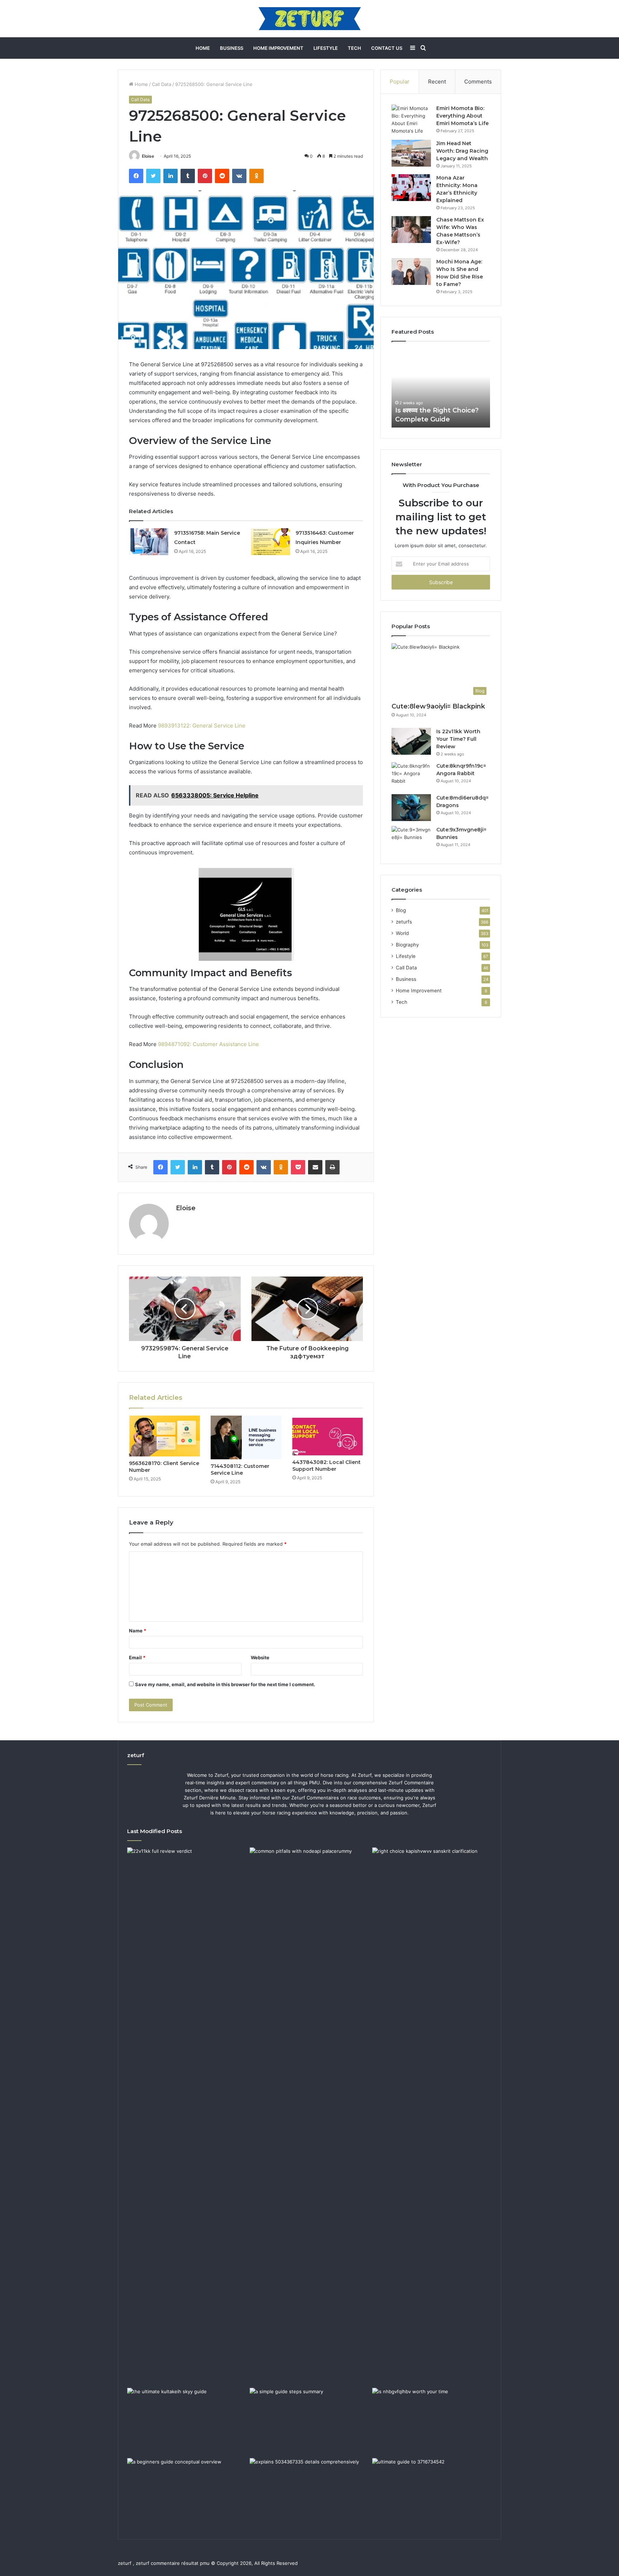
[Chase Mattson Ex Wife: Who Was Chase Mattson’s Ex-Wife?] (411, 230)
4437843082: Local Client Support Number (327, 1466)
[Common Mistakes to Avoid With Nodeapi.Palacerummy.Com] (309, 1881)
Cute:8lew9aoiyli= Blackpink (438, 706)
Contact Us (387, 48)
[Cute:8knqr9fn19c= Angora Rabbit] (411, 776)
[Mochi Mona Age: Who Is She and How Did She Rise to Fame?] (411, 271)
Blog (401, 910)
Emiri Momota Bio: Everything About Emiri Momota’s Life (462, 116)
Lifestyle (326, 48)
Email (137, 1657)
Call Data (162, 84)
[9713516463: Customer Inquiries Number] (270, 542)
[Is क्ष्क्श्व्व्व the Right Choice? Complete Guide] (432, 2116)
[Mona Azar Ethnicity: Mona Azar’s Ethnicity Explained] (411, 188)
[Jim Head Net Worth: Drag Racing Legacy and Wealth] (411, 153)
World (402, 933)
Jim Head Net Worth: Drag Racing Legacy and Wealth (462, 151)
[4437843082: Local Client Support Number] (328, 1436)
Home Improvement (278, 48)
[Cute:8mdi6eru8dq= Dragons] (411, 808)
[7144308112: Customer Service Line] (246, 1437)
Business (232, 48)
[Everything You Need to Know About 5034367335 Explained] (309, 2492)
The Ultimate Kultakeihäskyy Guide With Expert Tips (440, 410)
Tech (354, 48)
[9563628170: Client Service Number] (164, 1436)
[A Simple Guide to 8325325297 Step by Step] (309, 2422)
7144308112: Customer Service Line (240, 1470)
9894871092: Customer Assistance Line (208, 1044)
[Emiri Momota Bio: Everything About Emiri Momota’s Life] (411, 120)
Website (260, 1657)
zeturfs (404, 922)
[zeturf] (310, 19)
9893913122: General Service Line (202, 726)
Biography (407, 945)
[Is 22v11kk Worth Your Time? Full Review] (411, 741)
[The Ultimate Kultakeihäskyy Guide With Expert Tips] (187, 2422)
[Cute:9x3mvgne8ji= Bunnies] (411, 839)
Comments (478, 82)
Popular (400, 82)
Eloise (148, 156)
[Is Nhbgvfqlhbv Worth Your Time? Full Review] (432, 2422)
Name (138, 1631)
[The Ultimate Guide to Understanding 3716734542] (432, 2492)
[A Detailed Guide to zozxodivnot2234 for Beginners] (187, 2492)
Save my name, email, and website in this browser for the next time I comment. (225, 1684)
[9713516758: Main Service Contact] (149, 542)
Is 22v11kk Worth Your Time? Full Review (458, 739)
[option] (441, 388)
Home (203, 48)
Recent (437, 82)
